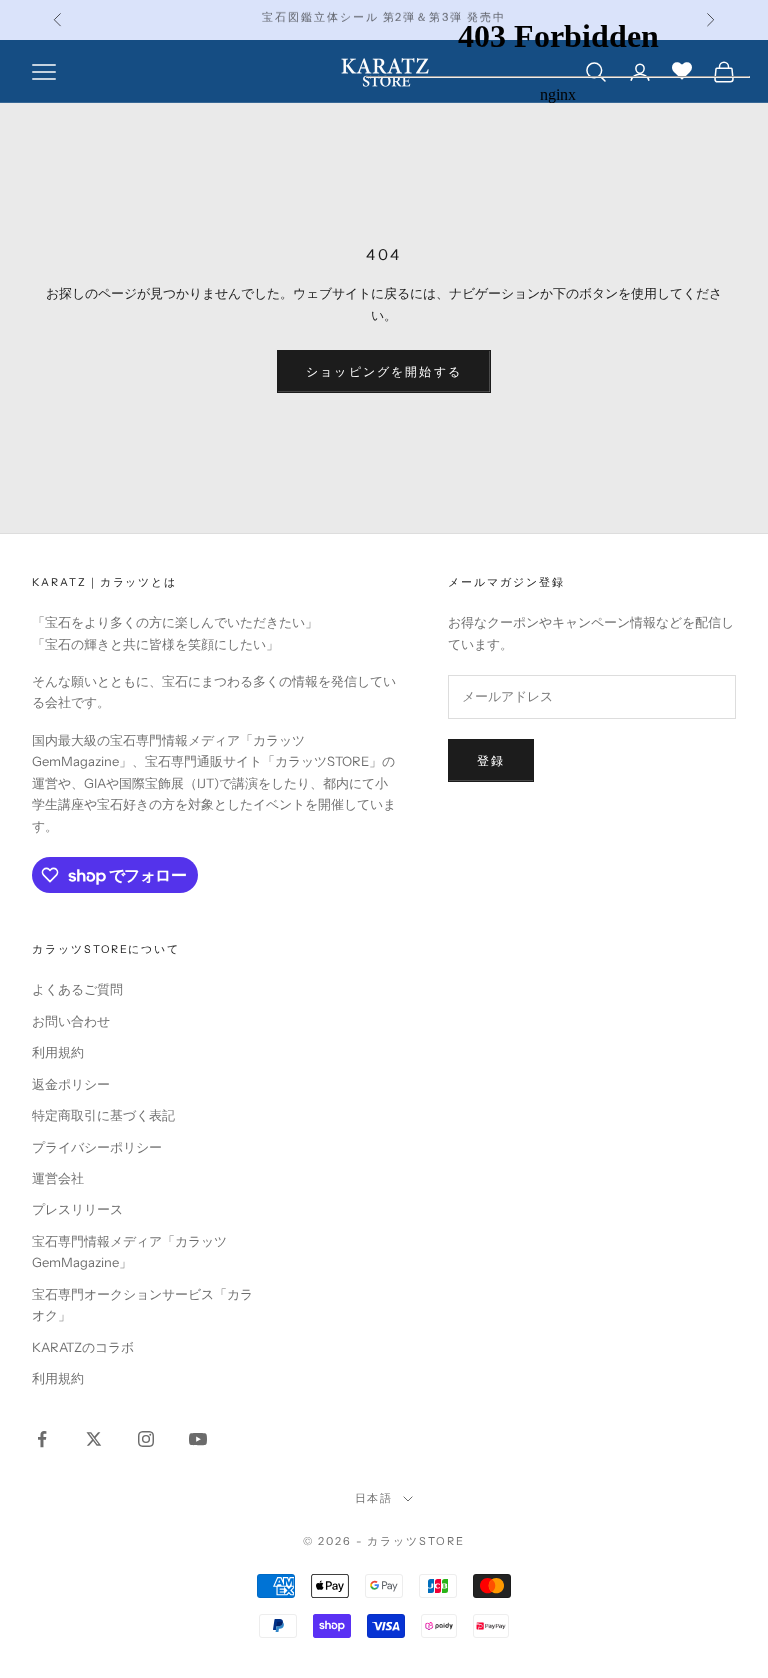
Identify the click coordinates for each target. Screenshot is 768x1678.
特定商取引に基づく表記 (103, 1115)
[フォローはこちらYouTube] (198, 1439)
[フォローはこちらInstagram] (146, 1439)
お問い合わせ (71, 1021)
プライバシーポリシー (97, 1147)
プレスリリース (77, 1209)
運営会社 (58, 1178)
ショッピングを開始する (384, 371)
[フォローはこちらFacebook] (42, 1439)
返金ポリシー (71, 1084)
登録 (491, 760)
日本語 (374, 1498)
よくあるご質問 (77, 989)
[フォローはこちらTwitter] (94, 1439)
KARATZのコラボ (83, 1347)
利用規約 (58, 1052)
